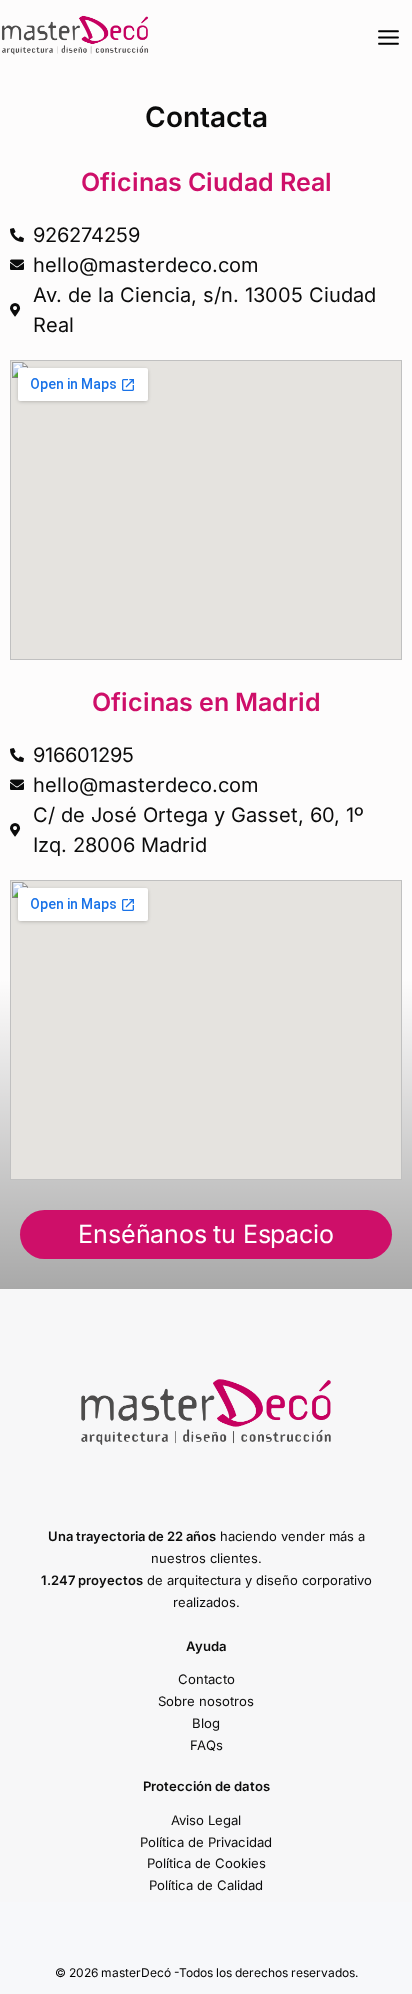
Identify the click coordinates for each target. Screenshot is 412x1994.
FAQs (206, 1745)
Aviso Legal (206, 1820)
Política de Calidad (206, 1885)
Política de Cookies (206, 1863)
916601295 (83, 755)
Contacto (206, 1679)
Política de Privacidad (206, 1842)
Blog (206, 1723)
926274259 (86, 235)
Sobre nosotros (206, 1701)
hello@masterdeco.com (146, 265)
